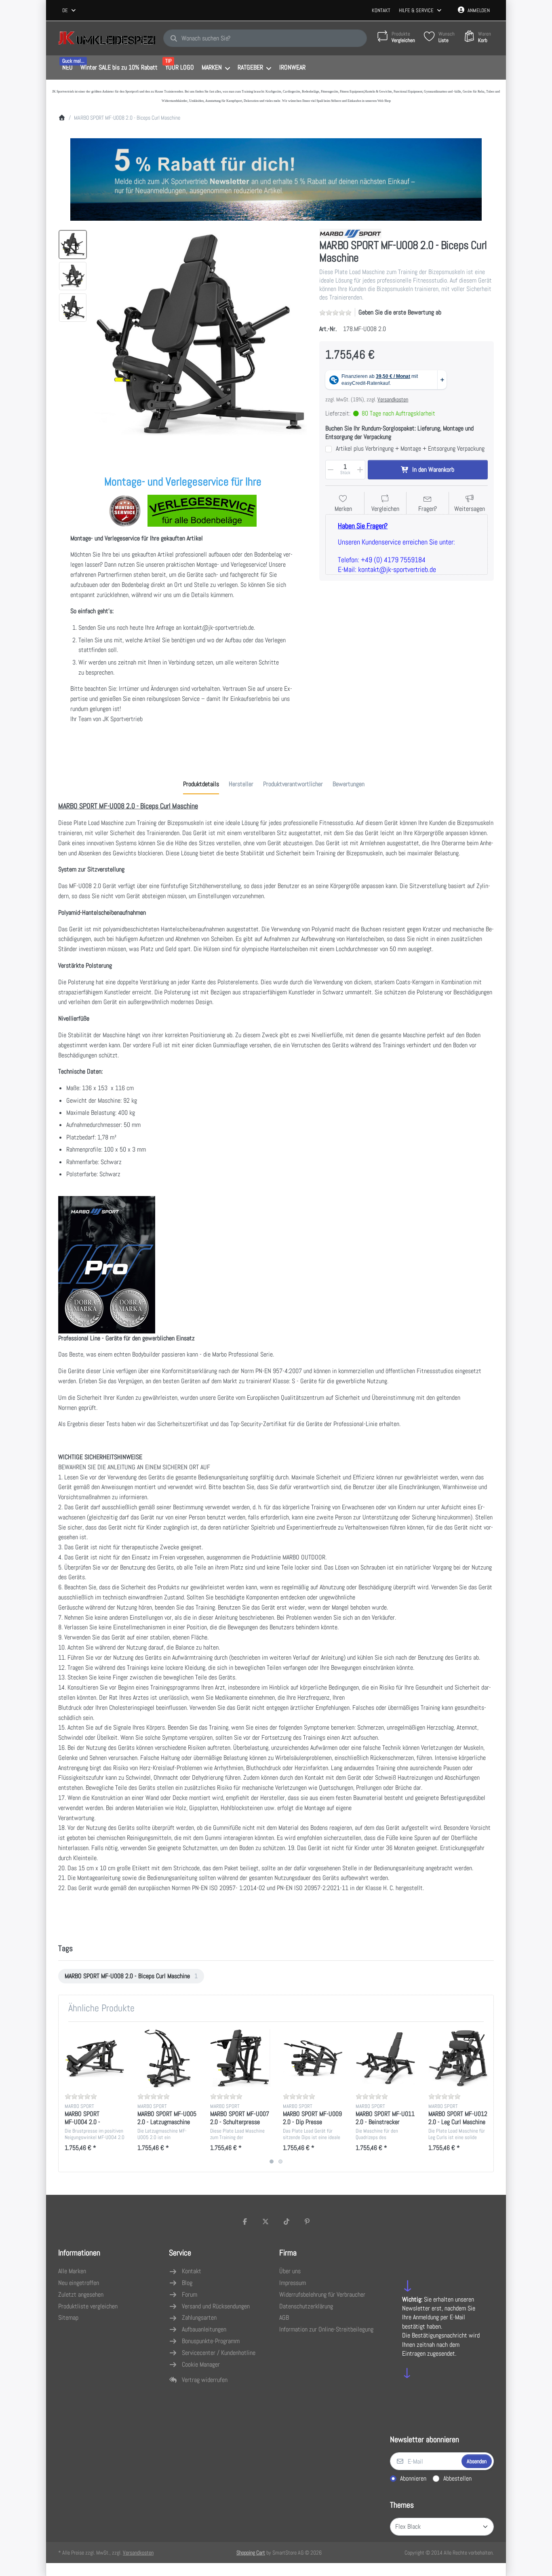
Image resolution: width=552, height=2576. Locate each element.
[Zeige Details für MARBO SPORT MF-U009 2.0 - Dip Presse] (313, 2058)
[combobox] (70, 11)
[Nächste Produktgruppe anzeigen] (484, 2097)
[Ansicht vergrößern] (201, 336)
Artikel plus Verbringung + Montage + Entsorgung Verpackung (410, 449)
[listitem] (201, 336)
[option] (73, 245)
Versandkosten (393, 399)
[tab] (201, 785)
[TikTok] (287, 2222)
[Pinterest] (308, 2222)
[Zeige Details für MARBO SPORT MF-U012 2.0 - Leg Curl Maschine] (458, 2058)
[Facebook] (245, 2222)
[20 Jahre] (276, 177)
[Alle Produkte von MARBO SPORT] (350, 233)
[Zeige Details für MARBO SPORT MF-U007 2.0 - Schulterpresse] (240, 2058)
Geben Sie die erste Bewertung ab (400, 312)
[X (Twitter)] (265, 2222)
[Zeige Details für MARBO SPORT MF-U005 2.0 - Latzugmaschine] (167, 2058)
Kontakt (381, 10)
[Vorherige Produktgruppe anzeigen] (68, 2097)
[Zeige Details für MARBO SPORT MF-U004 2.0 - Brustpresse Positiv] (95, 2058)
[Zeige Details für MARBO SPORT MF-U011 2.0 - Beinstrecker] (386, 2058)
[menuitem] (67, 68)
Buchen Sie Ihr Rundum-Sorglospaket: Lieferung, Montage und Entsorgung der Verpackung (399, 433)
